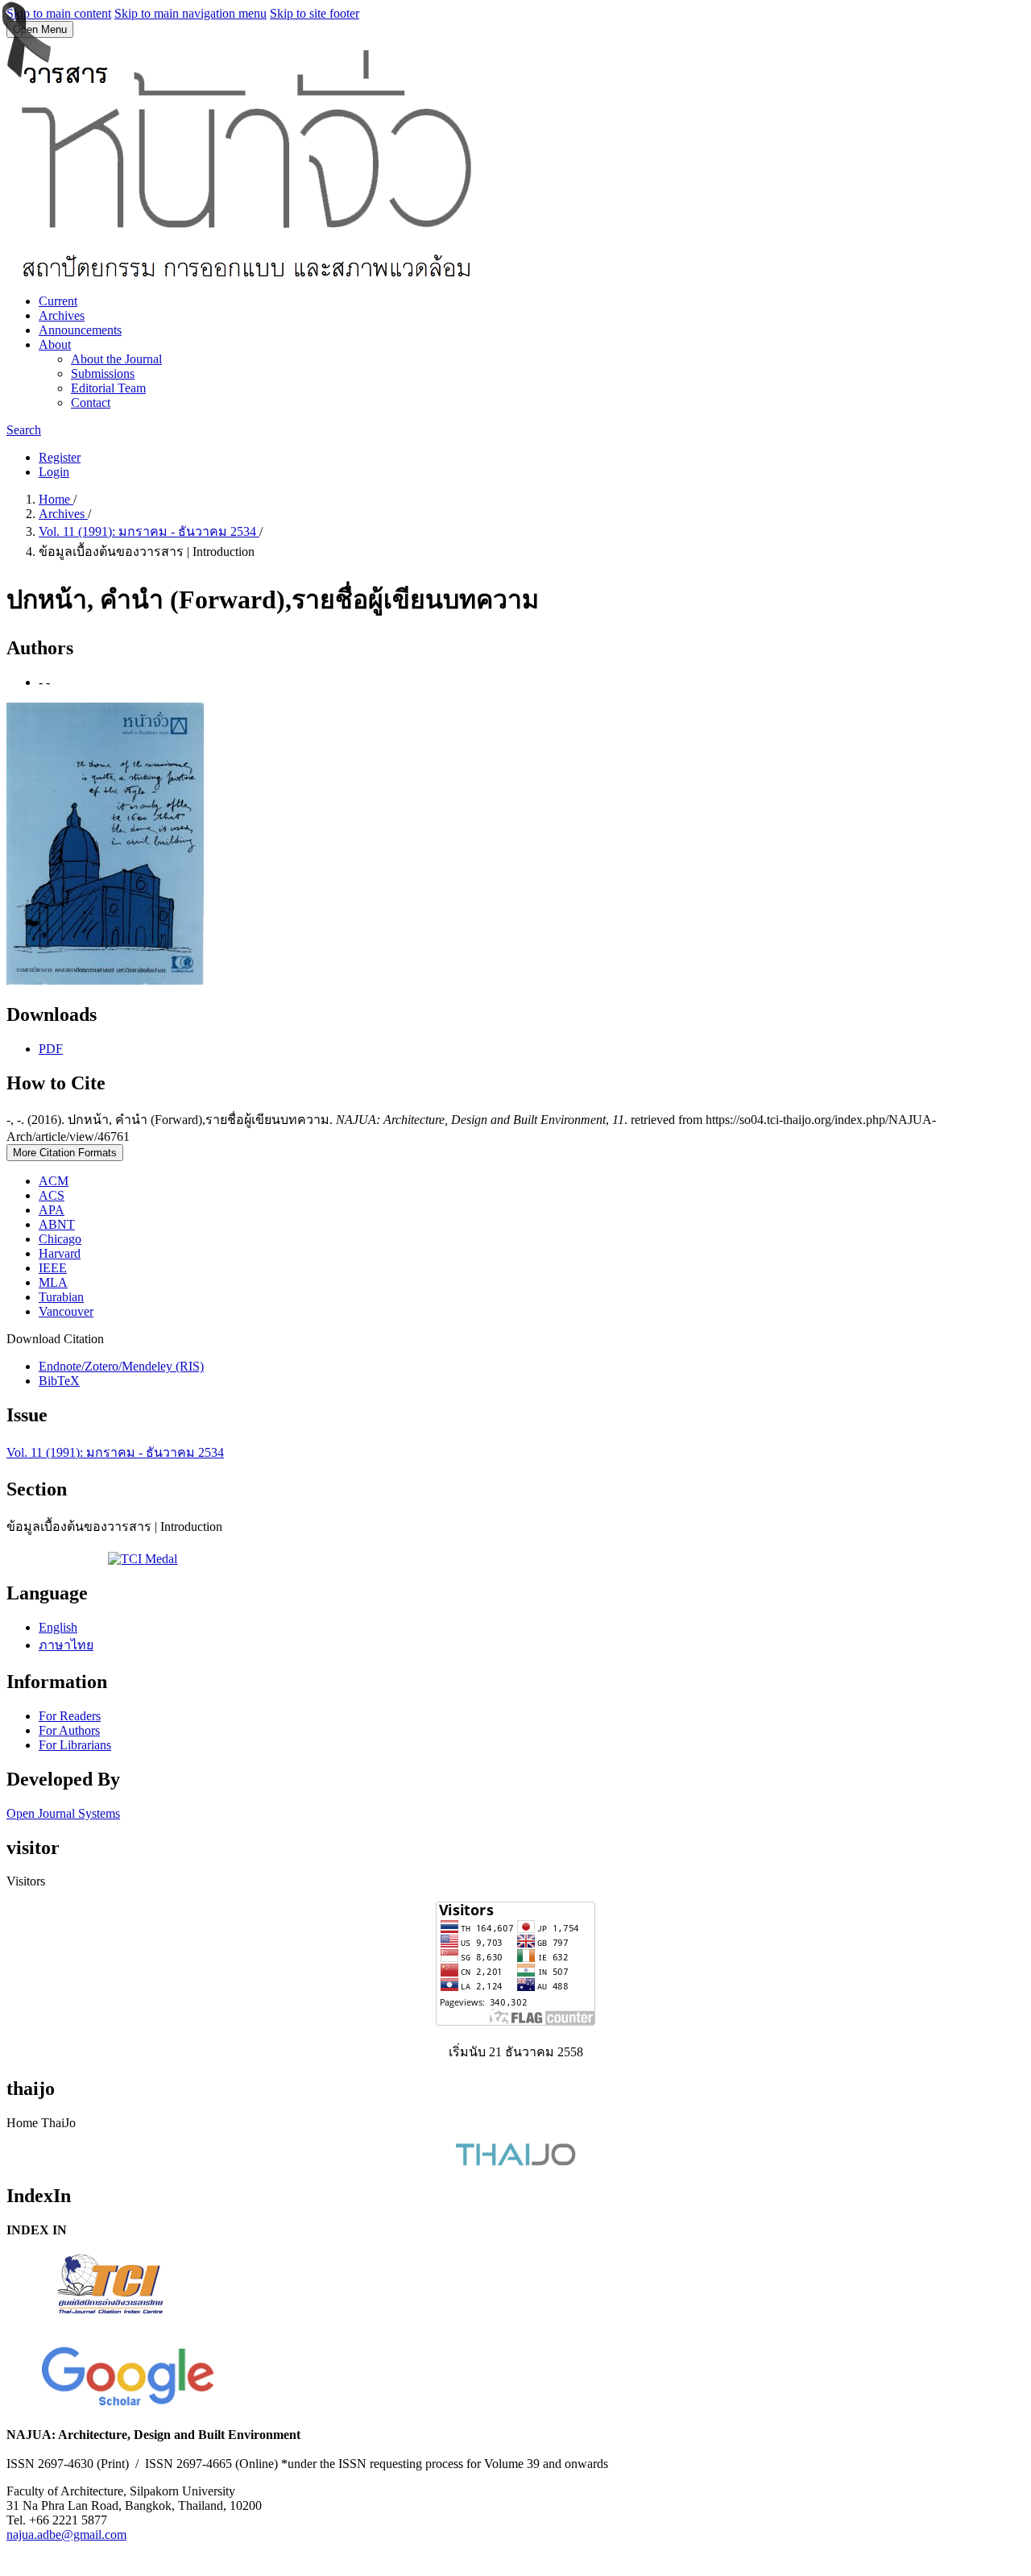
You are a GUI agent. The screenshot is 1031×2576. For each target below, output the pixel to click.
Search (24, 430)
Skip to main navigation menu (190, 13)
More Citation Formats (65, 1153)
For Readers (70, 1716)
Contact (91, 402)
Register (60, 457)
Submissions (103, 373)
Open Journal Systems (63, 1813)
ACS (52, 1195)
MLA (53, 1282)
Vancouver (66, 1311)
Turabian (61, 1297)
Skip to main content (59, 13)
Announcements (80, 330)
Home (56, 499)
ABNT (57, 1224)
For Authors (69, 1730)
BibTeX (59, 1381)
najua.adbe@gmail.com (66, 2535)
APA (52, 1210)
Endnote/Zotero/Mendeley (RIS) (121, 1366)
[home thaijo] (515, 2161)
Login (54, 472)
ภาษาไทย (66, 1645)
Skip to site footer (315, 13)
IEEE (53, 1268)
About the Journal (116, 359)
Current (58, 301)
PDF (51, 1049)
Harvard (60, 1253)
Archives (62, 315)
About (55, 344)
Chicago (60, 1239)
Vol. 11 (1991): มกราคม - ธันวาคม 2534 (149, 531)
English (58, 1627)
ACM (54, 1181)
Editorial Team (108, 388)
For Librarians (75, 1745)
